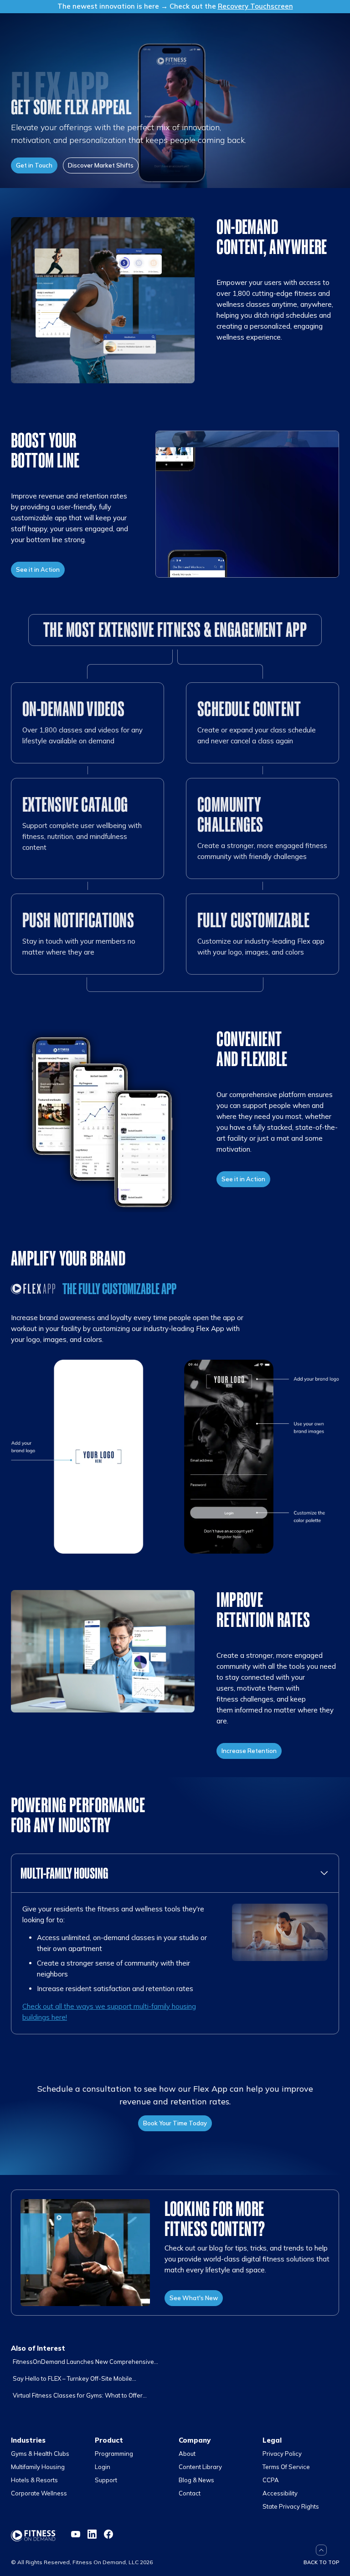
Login (103, 2467)
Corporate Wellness (39, 2493)
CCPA (271, 2480)
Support (106, 2480)
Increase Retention (249, 1751)
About (187, 2454)
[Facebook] (108, 2534)
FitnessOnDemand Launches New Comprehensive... (85, 2362)
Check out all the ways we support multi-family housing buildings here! (109, 2012)
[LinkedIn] (92, 2534)
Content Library (200, 2467)
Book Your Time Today (175, 2123)
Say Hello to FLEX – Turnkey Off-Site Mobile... (75, 2378)
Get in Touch (34, 165)
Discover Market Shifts (101, 165)
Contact (190, 2493)
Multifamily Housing (38, 2467)
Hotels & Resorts (34, 2480)
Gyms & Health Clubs (40, 2454)
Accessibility (280, 2493)
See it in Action (38, 569)
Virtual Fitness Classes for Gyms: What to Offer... (80, 2395)
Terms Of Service (286, 2467)
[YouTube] (76, 2534)
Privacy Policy (282, 2454)
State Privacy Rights (291, 2506)
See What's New (194, 2298)
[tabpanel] (175, 1963)
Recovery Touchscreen (255, 6)
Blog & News (196, 2480)
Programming (114, 2454)
